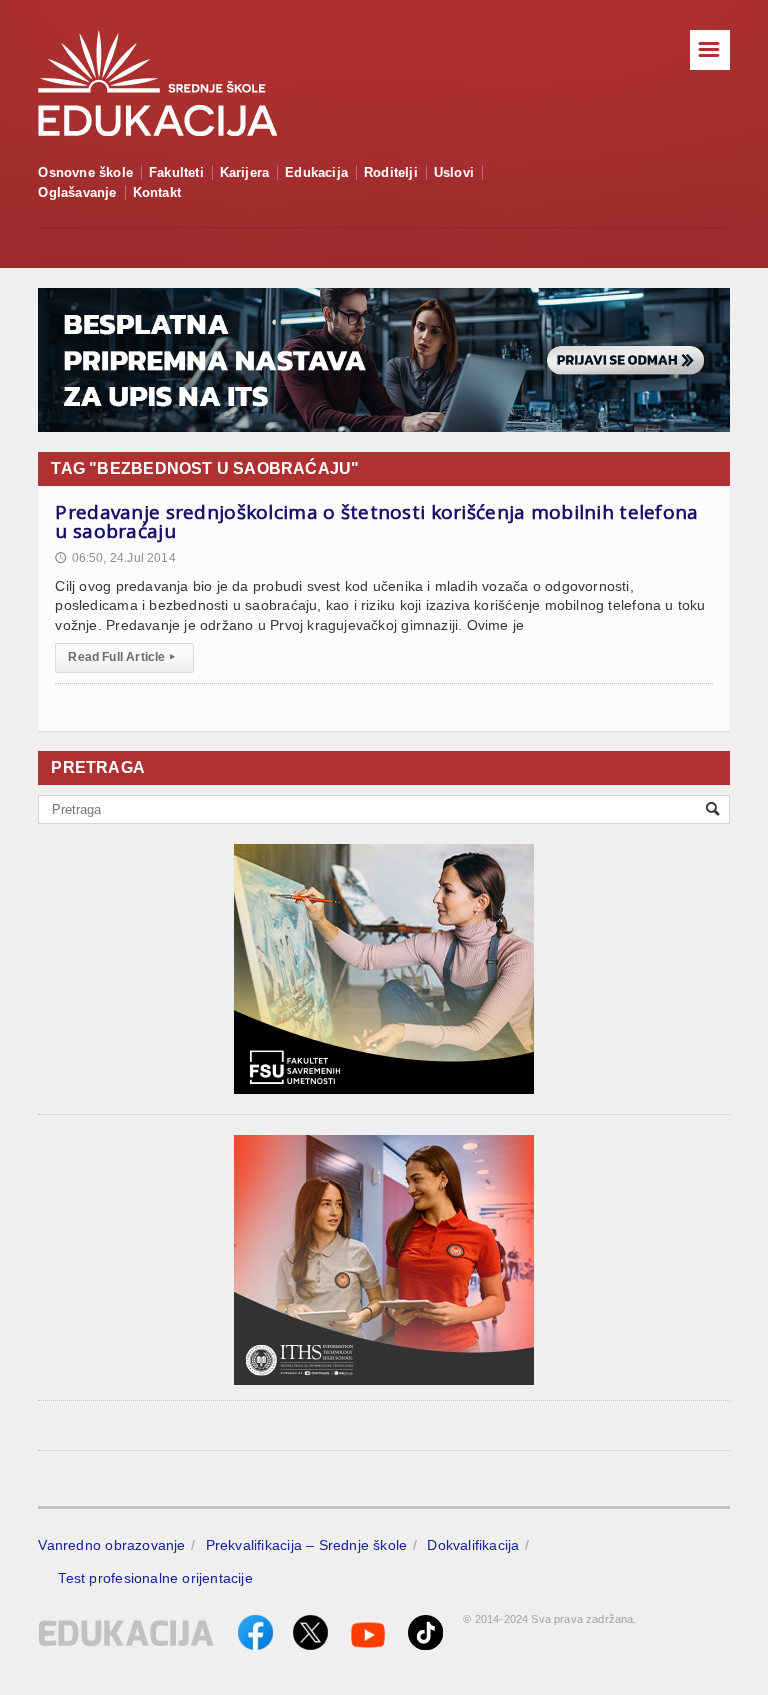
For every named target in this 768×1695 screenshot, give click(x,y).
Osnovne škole (85, 172)
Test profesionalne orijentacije (155, 1578)
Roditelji (391, 172)
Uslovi (454, 172)
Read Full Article (121, 657)
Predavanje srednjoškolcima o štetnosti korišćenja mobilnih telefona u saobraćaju (376, 522)
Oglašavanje (77, 192)
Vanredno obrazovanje (111, 1545)
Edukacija (316, 172)
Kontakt (157, 192)
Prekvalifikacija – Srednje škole (307, 1545)
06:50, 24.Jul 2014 (115, 558)
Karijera (245, 172)
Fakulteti (176, 172)
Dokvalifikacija (473, 1545)
